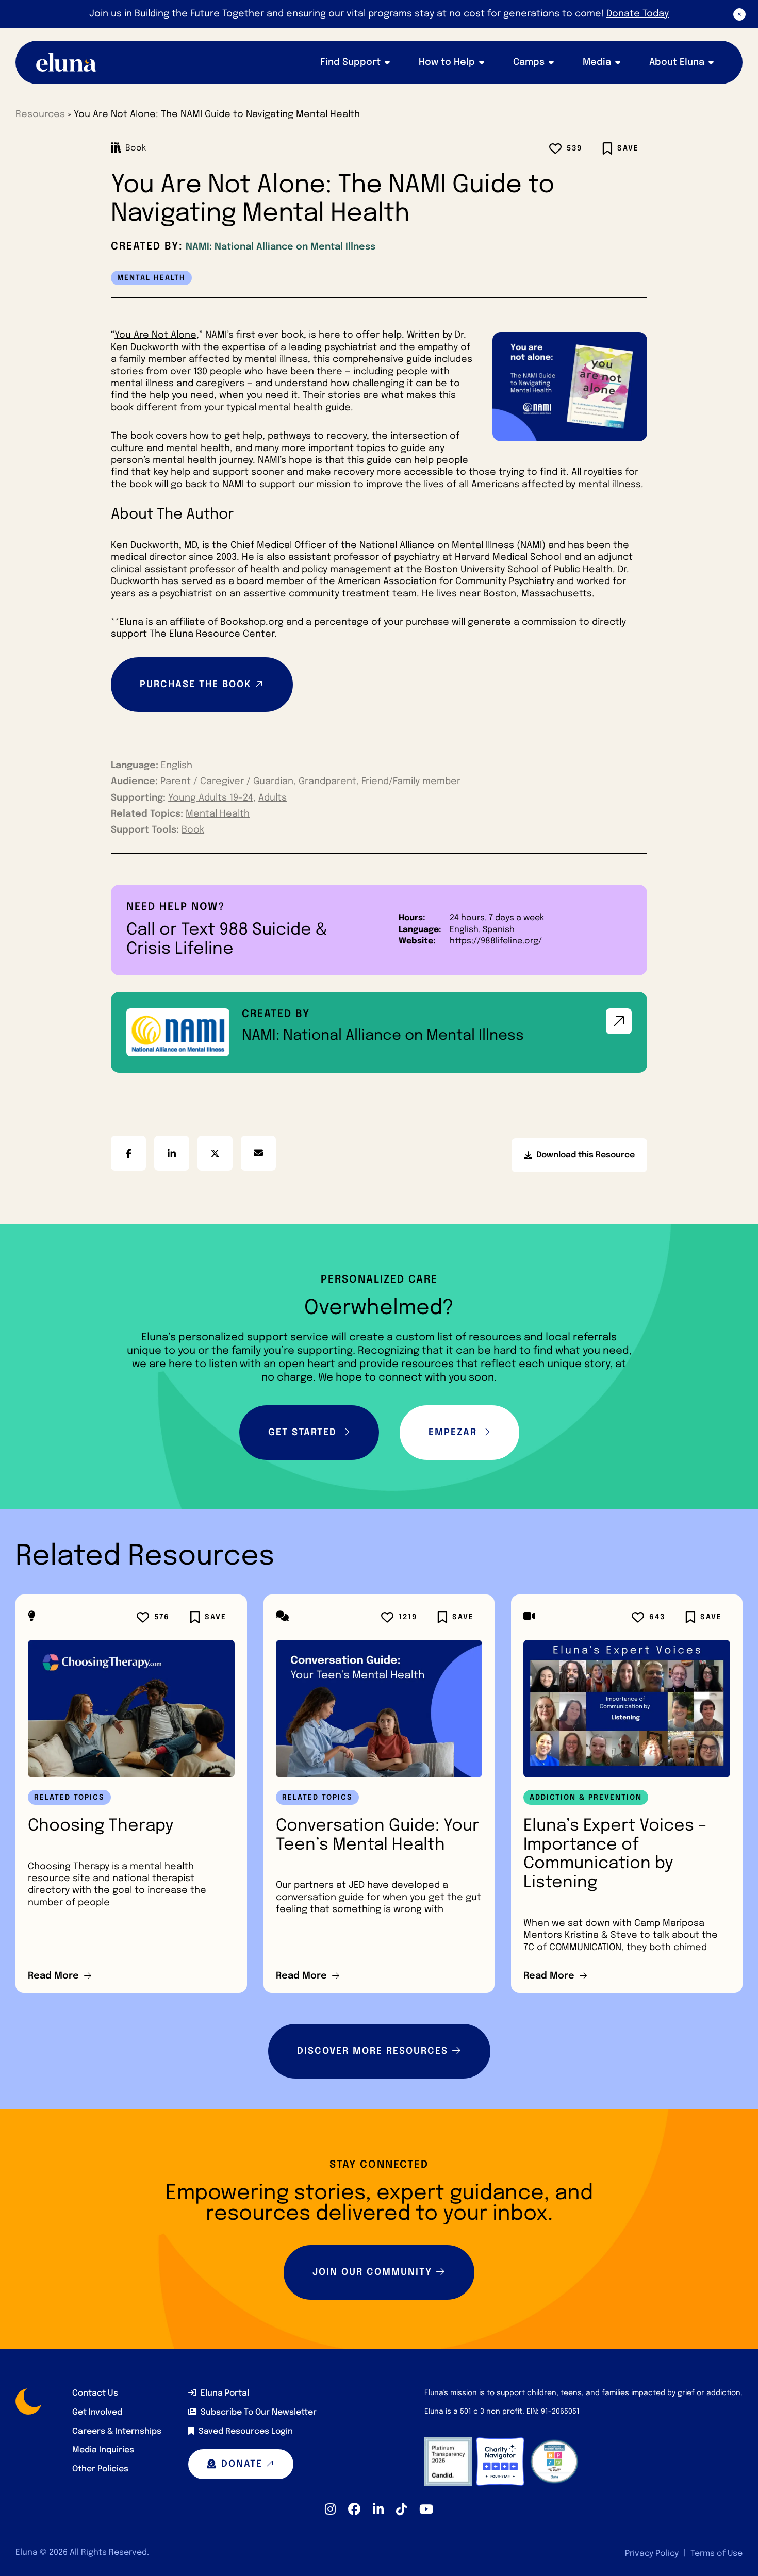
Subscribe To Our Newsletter (259, 2412)
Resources (40, 114)
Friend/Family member (411, 782)
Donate (242, 2464)
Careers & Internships (117, 2431)
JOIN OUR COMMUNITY (372, 2272)
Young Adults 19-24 (211, 798)
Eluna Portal (225, 2393)
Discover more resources (373, 2051)
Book (193, 830)
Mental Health (218, 814)
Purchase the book (196, 685)
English (177, 766)
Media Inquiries (103, 2450)
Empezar (453, 1433)
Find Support (350, 62)
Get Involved (97, 2412)
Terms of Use (716, 2554)
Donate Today (638, 14)
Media (597, 62)
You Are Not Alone (155, 335)
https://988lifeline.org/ (496, 941)
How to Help (447, 62)
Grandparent (327, 782)
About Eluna (677, 62)
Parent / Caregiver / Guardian (227, 782)
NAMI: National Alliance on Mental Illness (281, 247)
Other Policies (100, 2469)
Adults (273, 798)
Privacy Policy (652, 2554)
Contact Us (95, 2393)
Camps (529, 62)
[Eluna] (67, 62)
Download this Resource (579, 1161)
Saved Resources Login (246, 2431)
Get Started (302, 1433)
